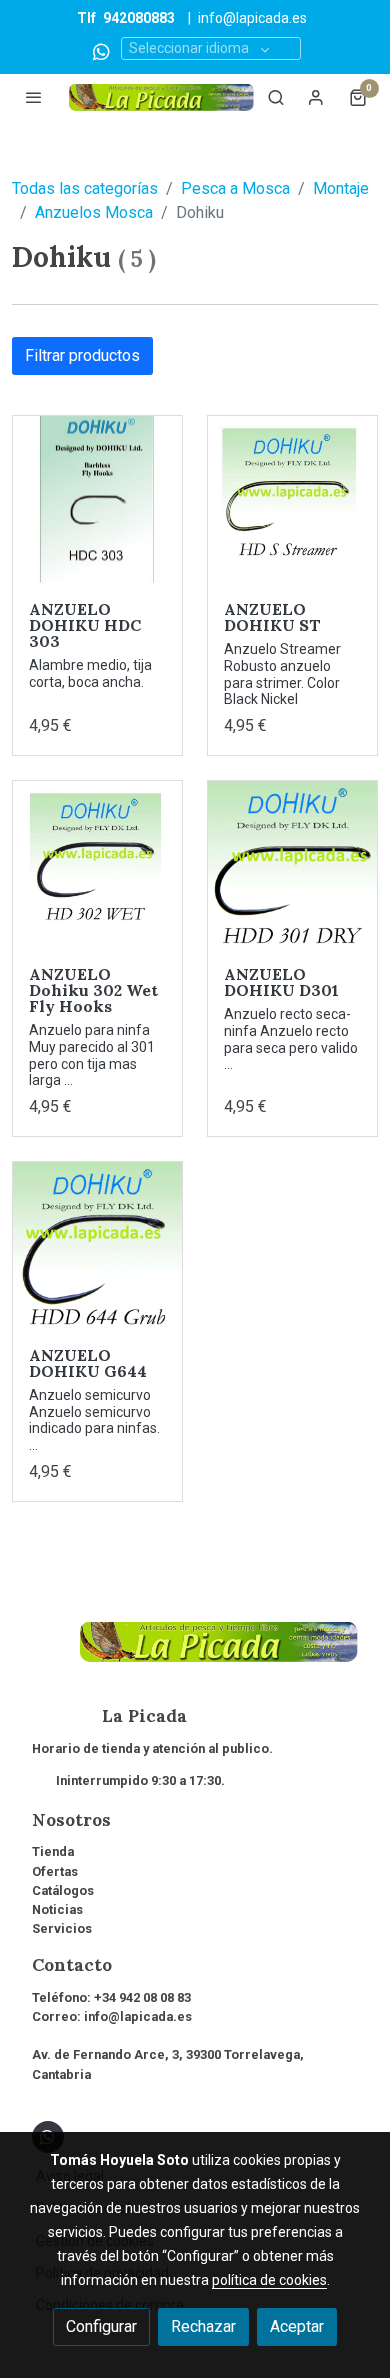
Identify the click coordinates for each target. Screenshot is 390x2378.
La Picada (109, 1716)
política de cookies (269, 2280)
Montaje (341, 188)
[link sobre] (195, 1654)
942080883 (139, 18)
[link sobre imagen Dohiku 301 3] (292, 865)
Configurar (101, 2326)
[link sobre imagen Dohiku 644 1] (97, 1246)
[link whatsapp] (101, 50)
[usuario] (316, 97)
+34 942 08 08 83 (142, 1997)
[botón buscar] (276, 97)
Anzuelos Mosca (94, 212)
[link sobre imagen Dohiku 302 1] (97, 865)
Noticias (57, 1909)
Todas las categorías (85, 188)
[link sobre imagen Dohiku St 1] (292, 500)
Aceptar (297, 2326)
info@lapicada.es (252, 18)
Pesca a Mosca (235, 188)
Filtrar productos (82, 355)
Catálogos (63, 1890)
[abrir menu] (34, 97)
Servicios (62, 1928)
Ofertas (55, 1871)
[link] (161, 97)
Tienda (53, 1851)
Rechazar (203, 2326)
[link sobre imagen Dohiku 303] (97, 500)
